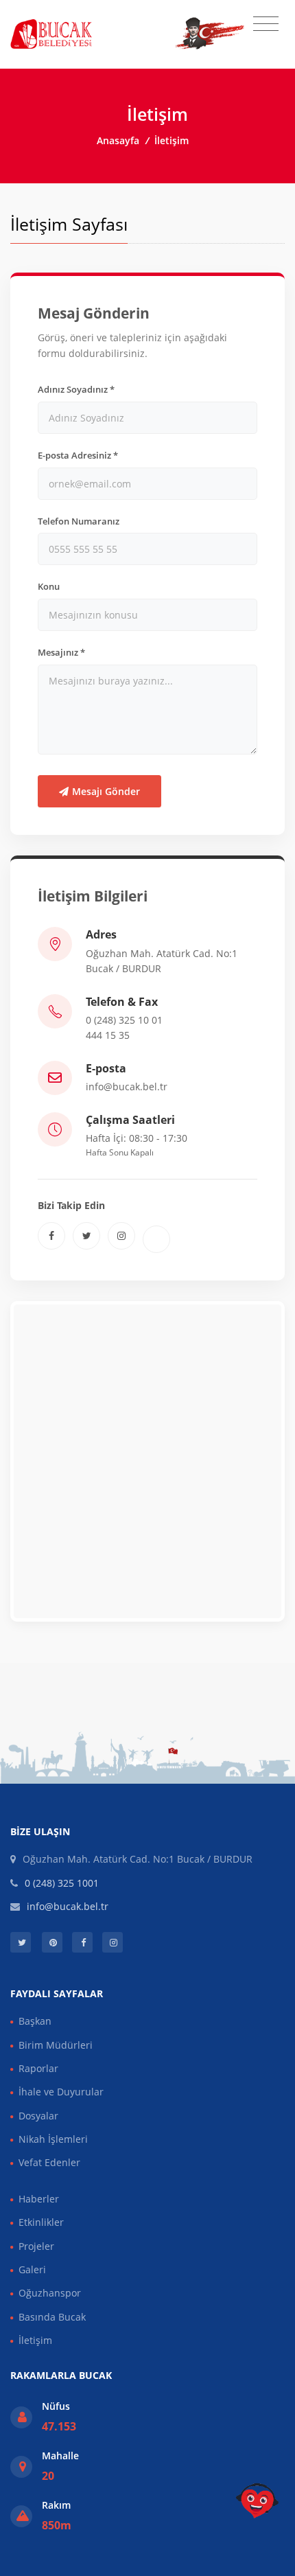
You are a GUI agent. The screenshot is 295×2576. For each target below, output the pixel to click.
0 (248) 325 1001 (62, 1883)
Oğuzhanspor (50, 2293)
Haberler (39, 2199)
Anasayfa (118, 140)
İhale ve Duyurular (61, 2092)
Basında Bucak (52, 2317)
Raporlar (38, 2068)
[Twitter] (86, 1236)
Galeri (32, 2269)
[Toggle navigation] (266, 24)
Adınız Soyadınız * (76, 389)
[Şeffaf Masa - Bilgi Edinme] (257, 2501)
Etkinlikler (41, 2222)
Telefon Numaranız (79, 521)
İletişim (35, 2340)
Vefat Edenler (49, 2162)
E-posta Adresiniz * (78, 455)
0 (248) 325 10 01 (124, 1020)
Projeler (36, 2246)
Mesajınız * (61, 652)
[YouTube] (156, 1239)
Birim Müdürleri (56, 2045)
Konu (49, 586)
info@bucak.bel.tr (127, 1086)
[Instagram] (121, 1236)
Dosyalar (38, 2116)
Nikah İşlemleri (53, 2139)
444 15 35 (108, 1035)
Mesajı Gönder (106, 791)
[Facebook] (51, 1236)
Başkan (35, 2021)
